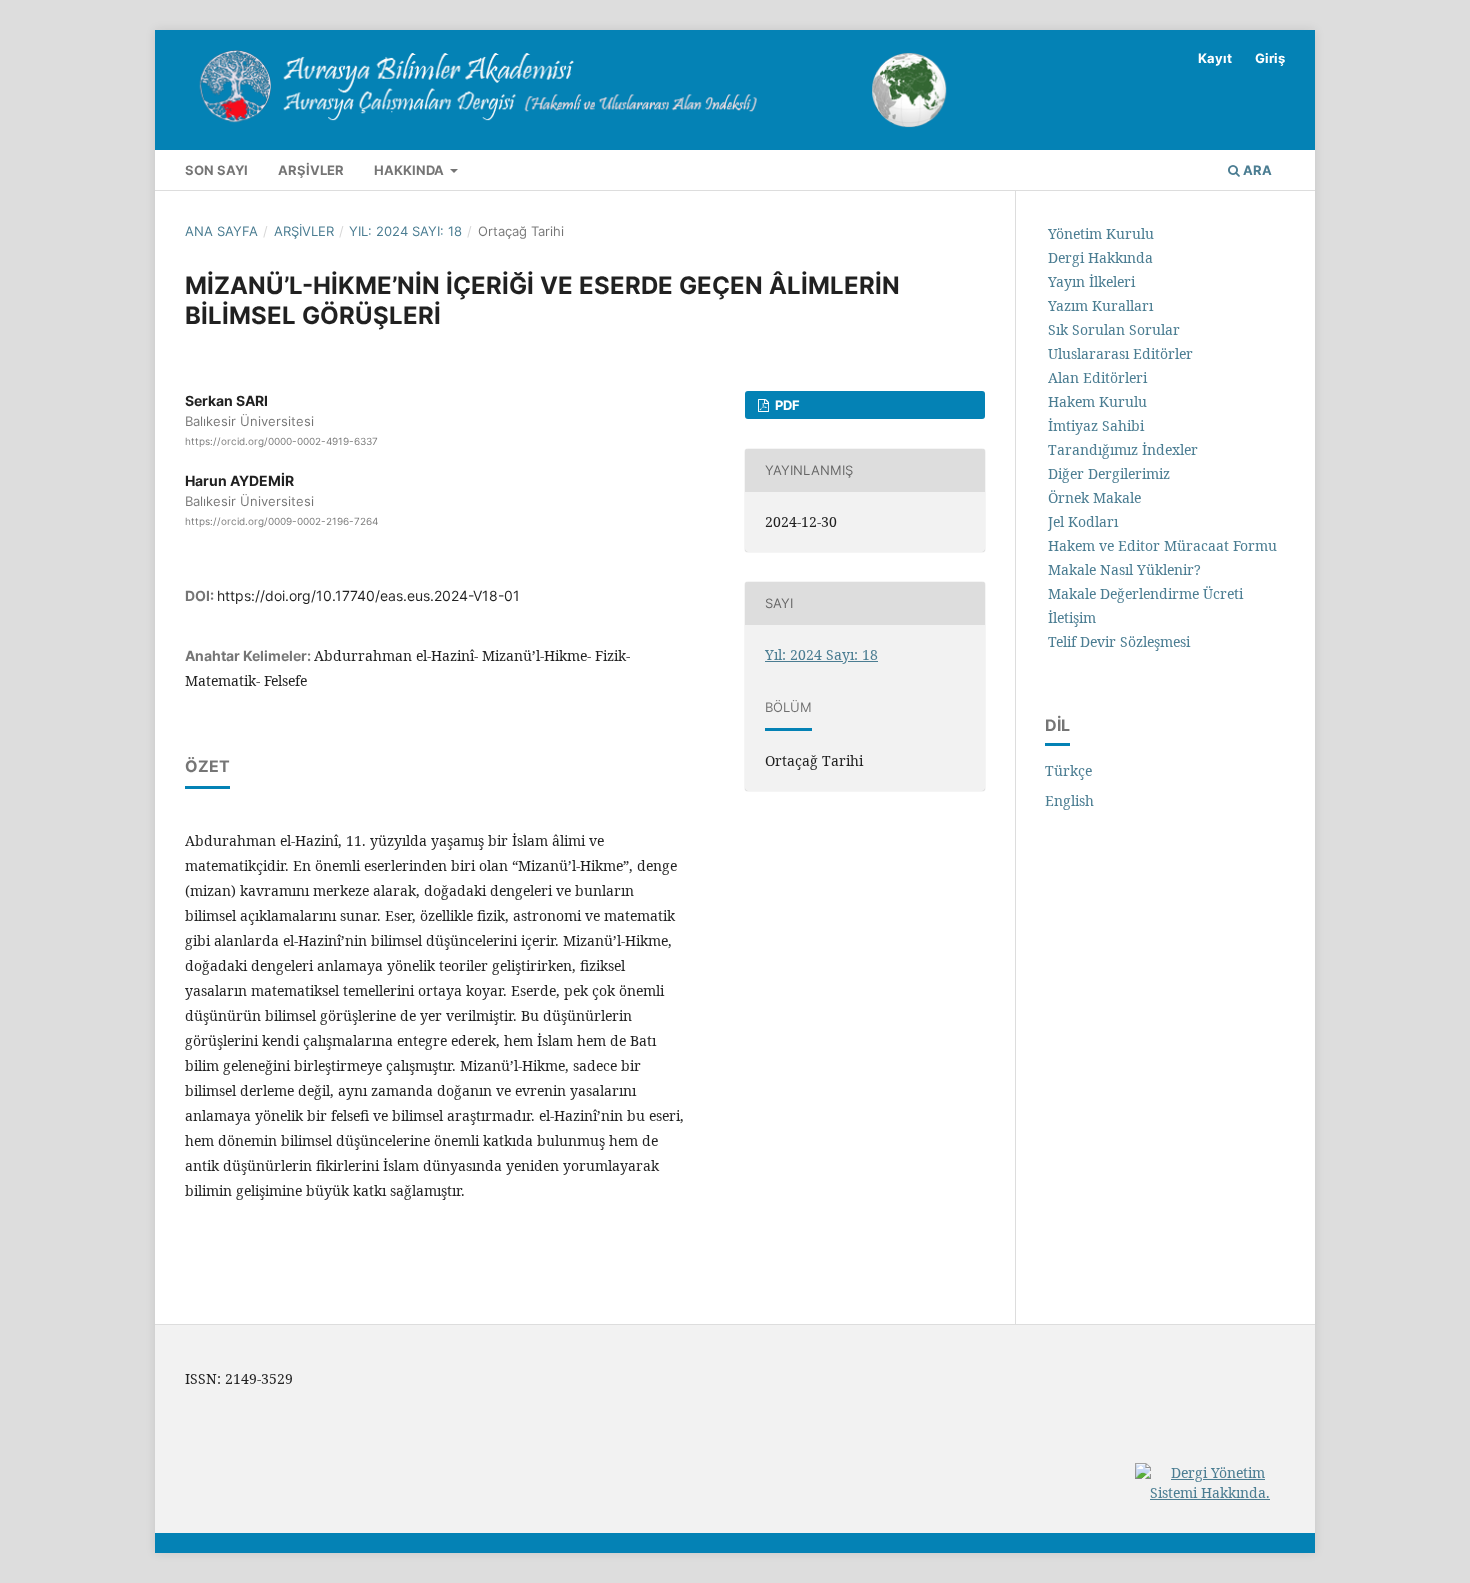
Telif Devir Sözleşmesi (1119, 641)
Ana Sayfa (221, 231)
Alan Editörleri (1097, 377)
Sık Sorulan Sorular (1114, 329)
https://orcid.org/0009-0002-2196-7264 (281, 521)
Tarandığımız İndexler (1123, 449)
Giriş (1270, 58)
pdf (786, 405)
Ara (1256, 170)
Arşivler (311, 170)
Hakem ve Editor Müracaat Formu (1162, 545)
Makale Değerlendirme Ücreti (1145, 593)
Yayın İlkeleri (1091, 281)
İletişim (1072, 617)
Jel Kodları (1083, 521)
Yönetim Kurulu (1101, 233)
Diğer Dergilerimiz (1109, 473)
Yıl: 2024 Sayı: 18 (405, 231)
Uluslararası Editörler (1120, 353)
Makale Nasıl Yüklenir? (1124, 569)
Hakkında (410, 170)
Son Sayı (216, 170)
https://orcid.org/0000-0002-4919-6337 (281, 441)
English (1069, 800)
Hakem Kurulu (1097, 401)
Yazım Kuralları (1100, 305)
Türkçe (1068, 770)
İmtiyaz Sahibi (1096, 425)
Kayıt (1215, 58)
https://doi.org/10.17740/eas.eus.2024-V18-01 (368, 595)
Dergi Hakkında (1100, 257)
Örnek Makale (1094, 497)
